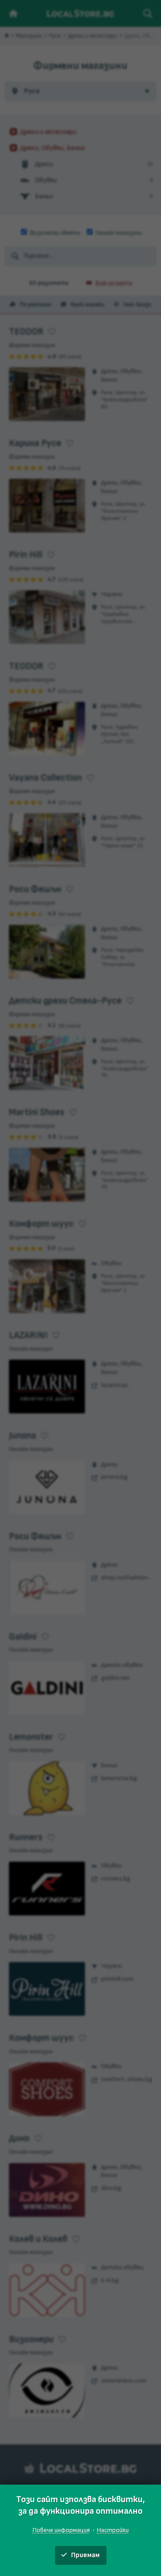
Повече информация (61, 2530)
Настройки (113, 2530)
